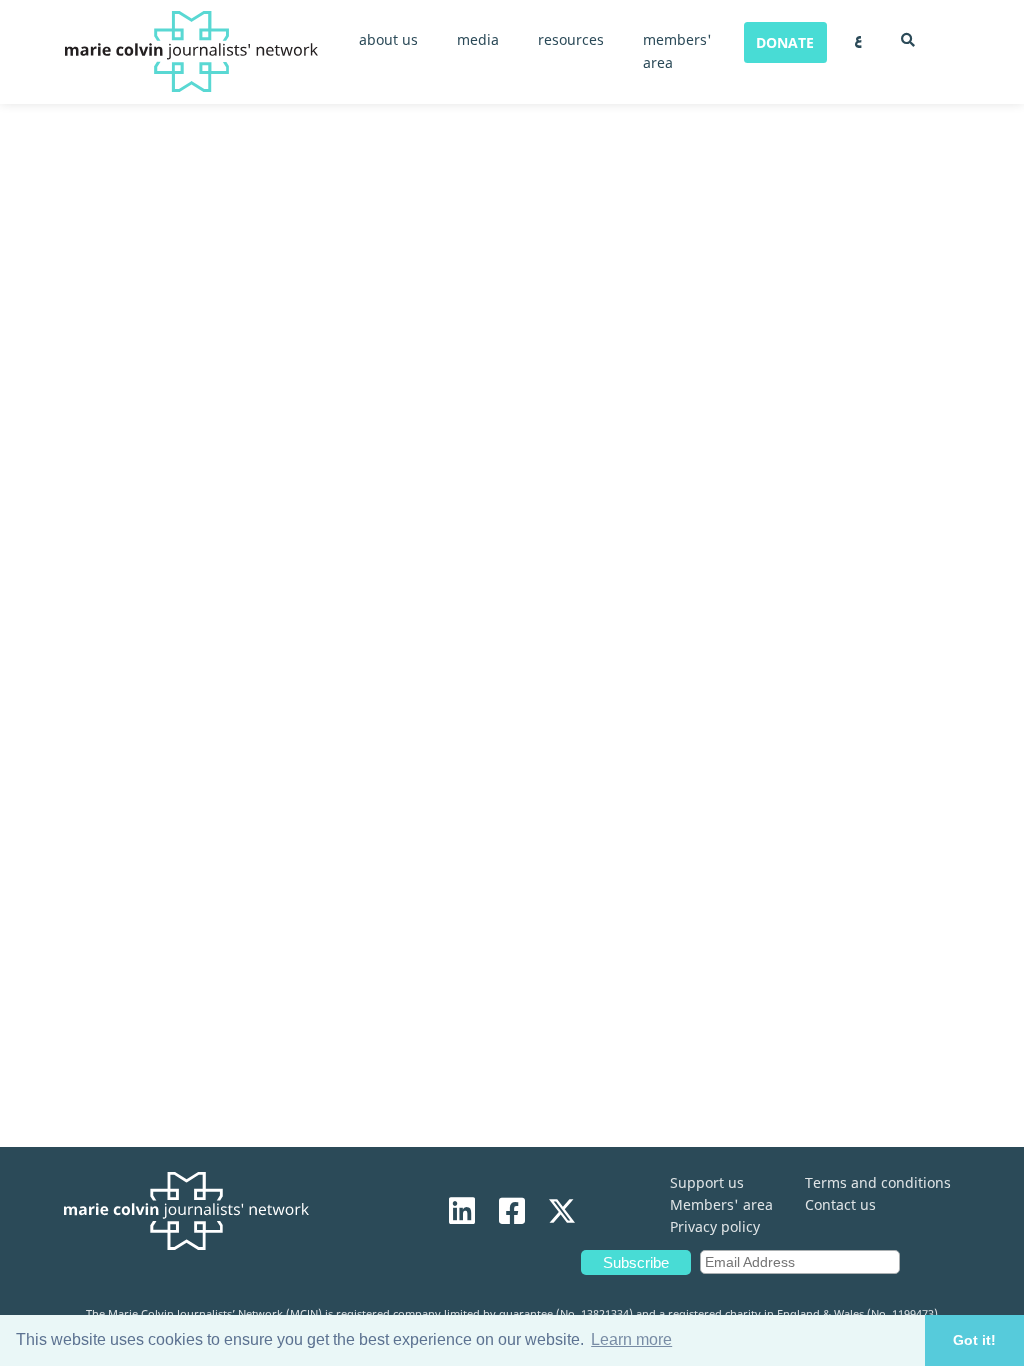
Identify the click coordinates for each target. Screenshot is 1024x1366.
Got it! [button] (974, 1340)
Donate (785, 42)
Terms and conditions (878, 1182)
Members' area (721, 1204)
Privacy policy (715, 1226)
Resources (571, 39)
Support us (707, 1182)
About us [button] (388, 39)
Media (478, 39)
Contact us (840, 1204)
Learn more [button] (631, 1339)
